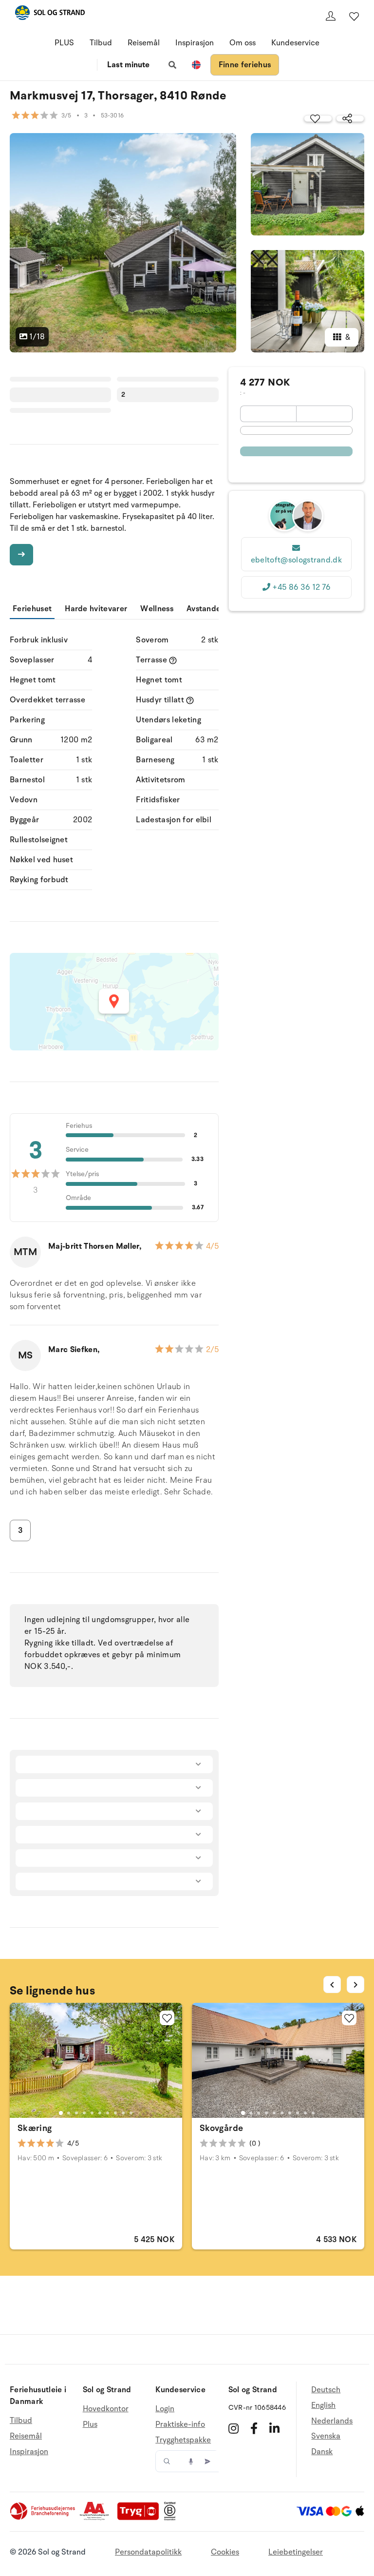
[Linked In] (274, 2428)
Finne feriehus (245, 65)
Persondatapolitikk (148, 2552)
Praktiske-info (180, 2424)
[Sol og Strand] (50, 14)
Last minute (128, 65)
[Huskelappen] (354, 16)
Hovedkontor (106, 2409)
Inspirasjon (195, 43)
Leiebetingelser (296, 2552)
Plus (90, 2424)
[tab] (61, 2112)
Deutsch (326, 2390)
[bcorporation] (172, 2518)
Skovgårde (221, 2128)
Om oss (243, 43)
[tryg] (141, 2518)
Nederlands (332, 2421)
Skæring (35, 2128)
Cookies (225, 2552)
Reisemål (144, 43)
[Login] (331, 16)
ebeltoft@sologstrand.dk (296, 560)
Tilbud (101, 43)
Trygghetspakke (183, 2440)
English (323, 2405)
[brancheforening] (43, 2518)
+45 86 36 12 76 (301, 587)
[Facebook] (254, 2428)
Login (165, 2409)
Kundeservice (295, 43)
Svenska (326, 2436)
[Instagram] (234, 2428)
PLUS (64, 43)
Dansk (322, 2452)
